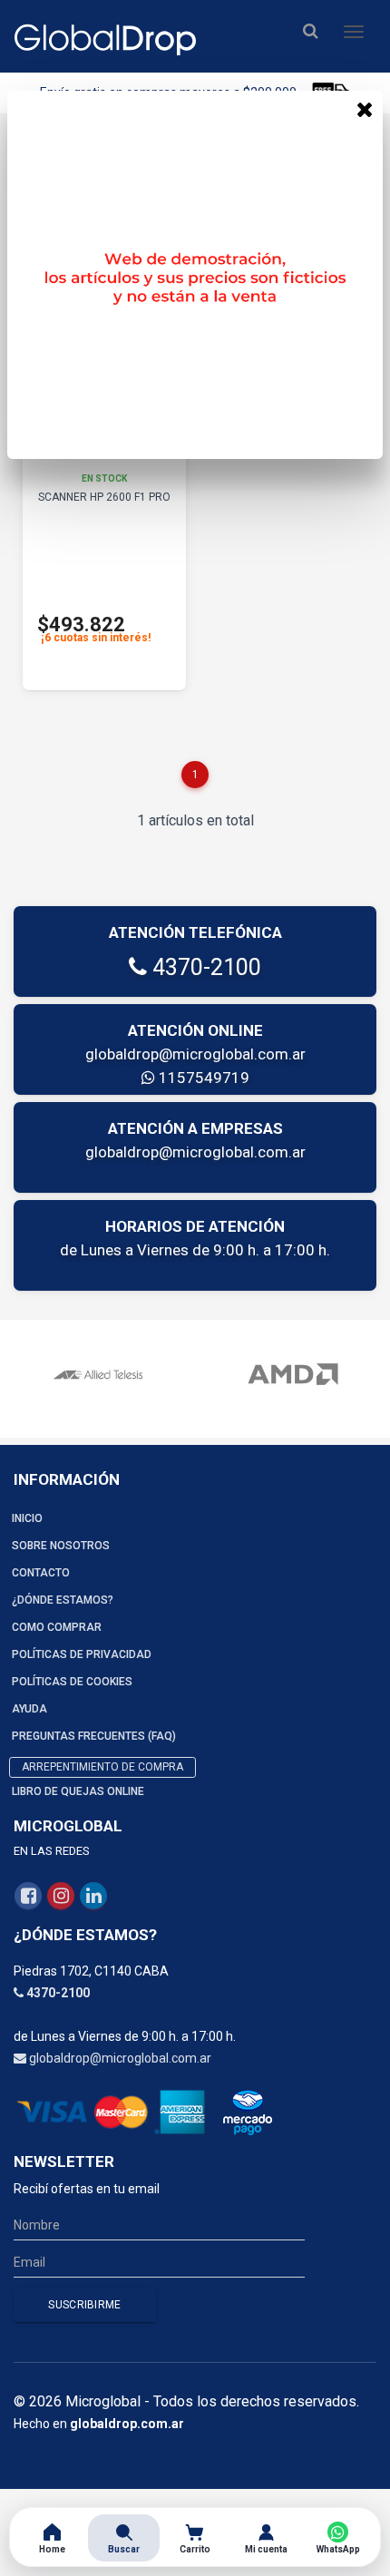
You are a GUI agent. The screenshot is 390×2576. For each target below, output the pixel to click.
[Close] (365, 109)
